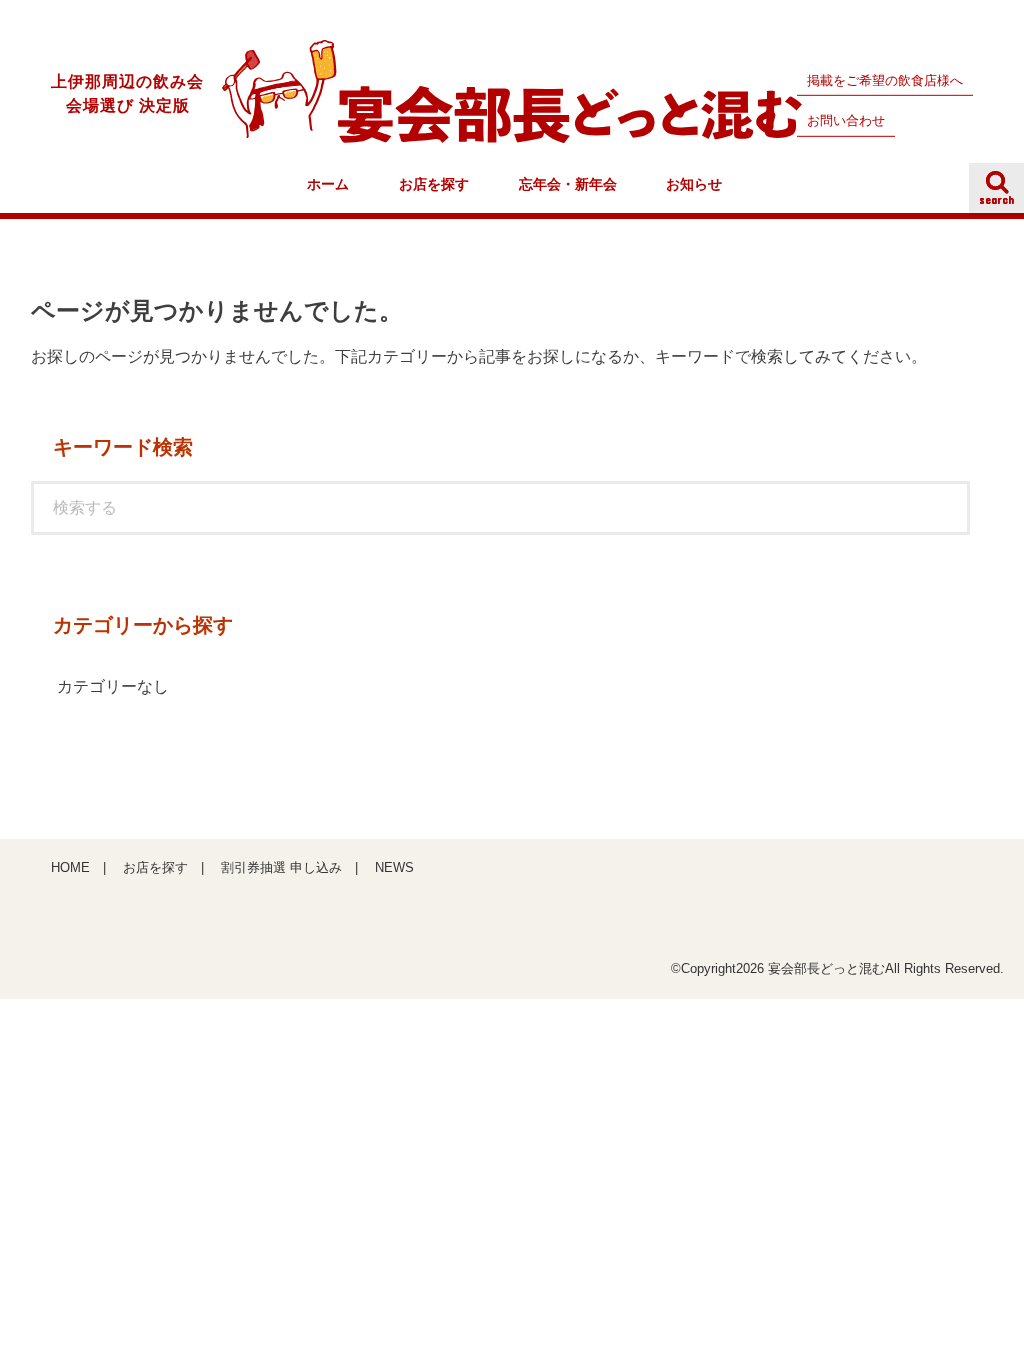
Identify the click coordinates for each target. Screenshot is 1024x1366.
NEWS (394, 867)
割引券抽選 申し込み (281, 867)
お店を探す (434, 184)
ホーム (328, 184)
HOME (70, 867)
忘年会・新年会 (568, 184)
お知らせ (694, 184)
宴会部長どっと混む (826, 968)
